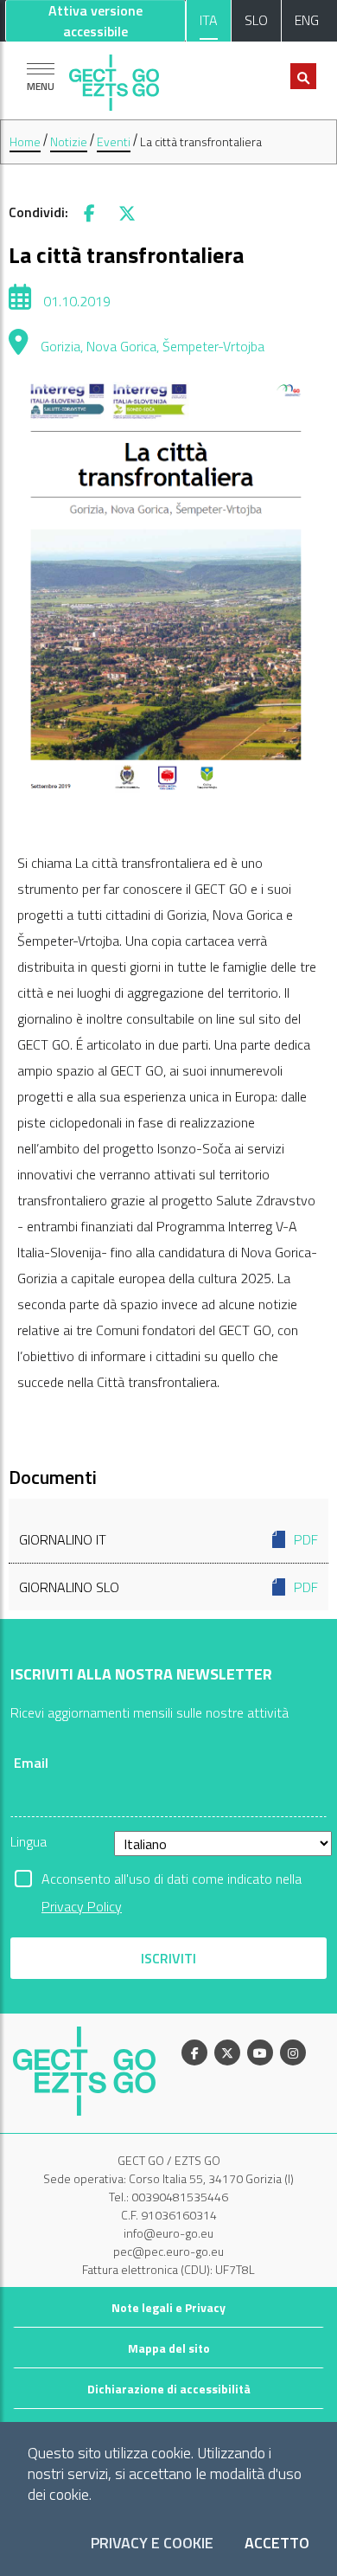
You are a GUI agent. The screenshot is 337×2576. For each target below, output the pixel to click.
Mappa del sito (169, 2348)
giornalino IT (168, 1539)
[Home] (114, 78)
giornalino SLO (168, 1587)
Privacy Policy (82, 1906)
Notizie (69, 141)
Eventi (114, 141)
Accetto (277, 2544)
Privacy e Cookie (152, 2544)
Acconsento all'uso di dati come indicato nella (172, 1880)
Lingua (29, 1841)
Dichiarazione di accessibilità (169, 2389)
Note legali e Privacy (168, 2307)
